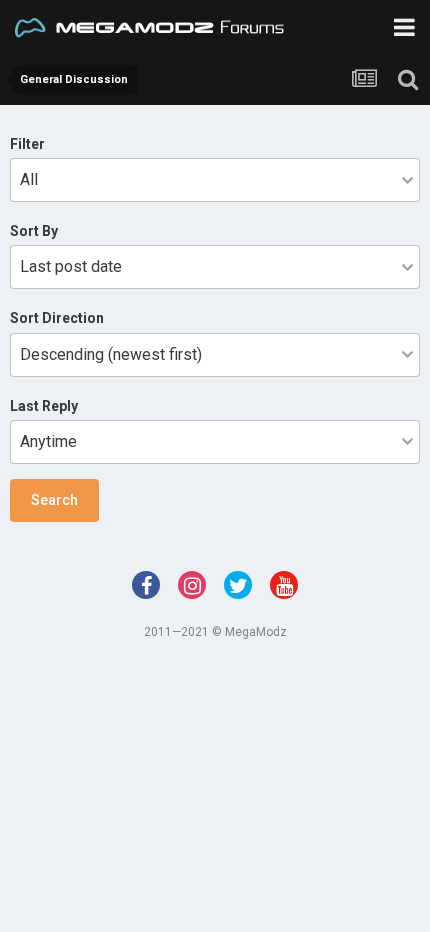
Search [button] (54, 500)
